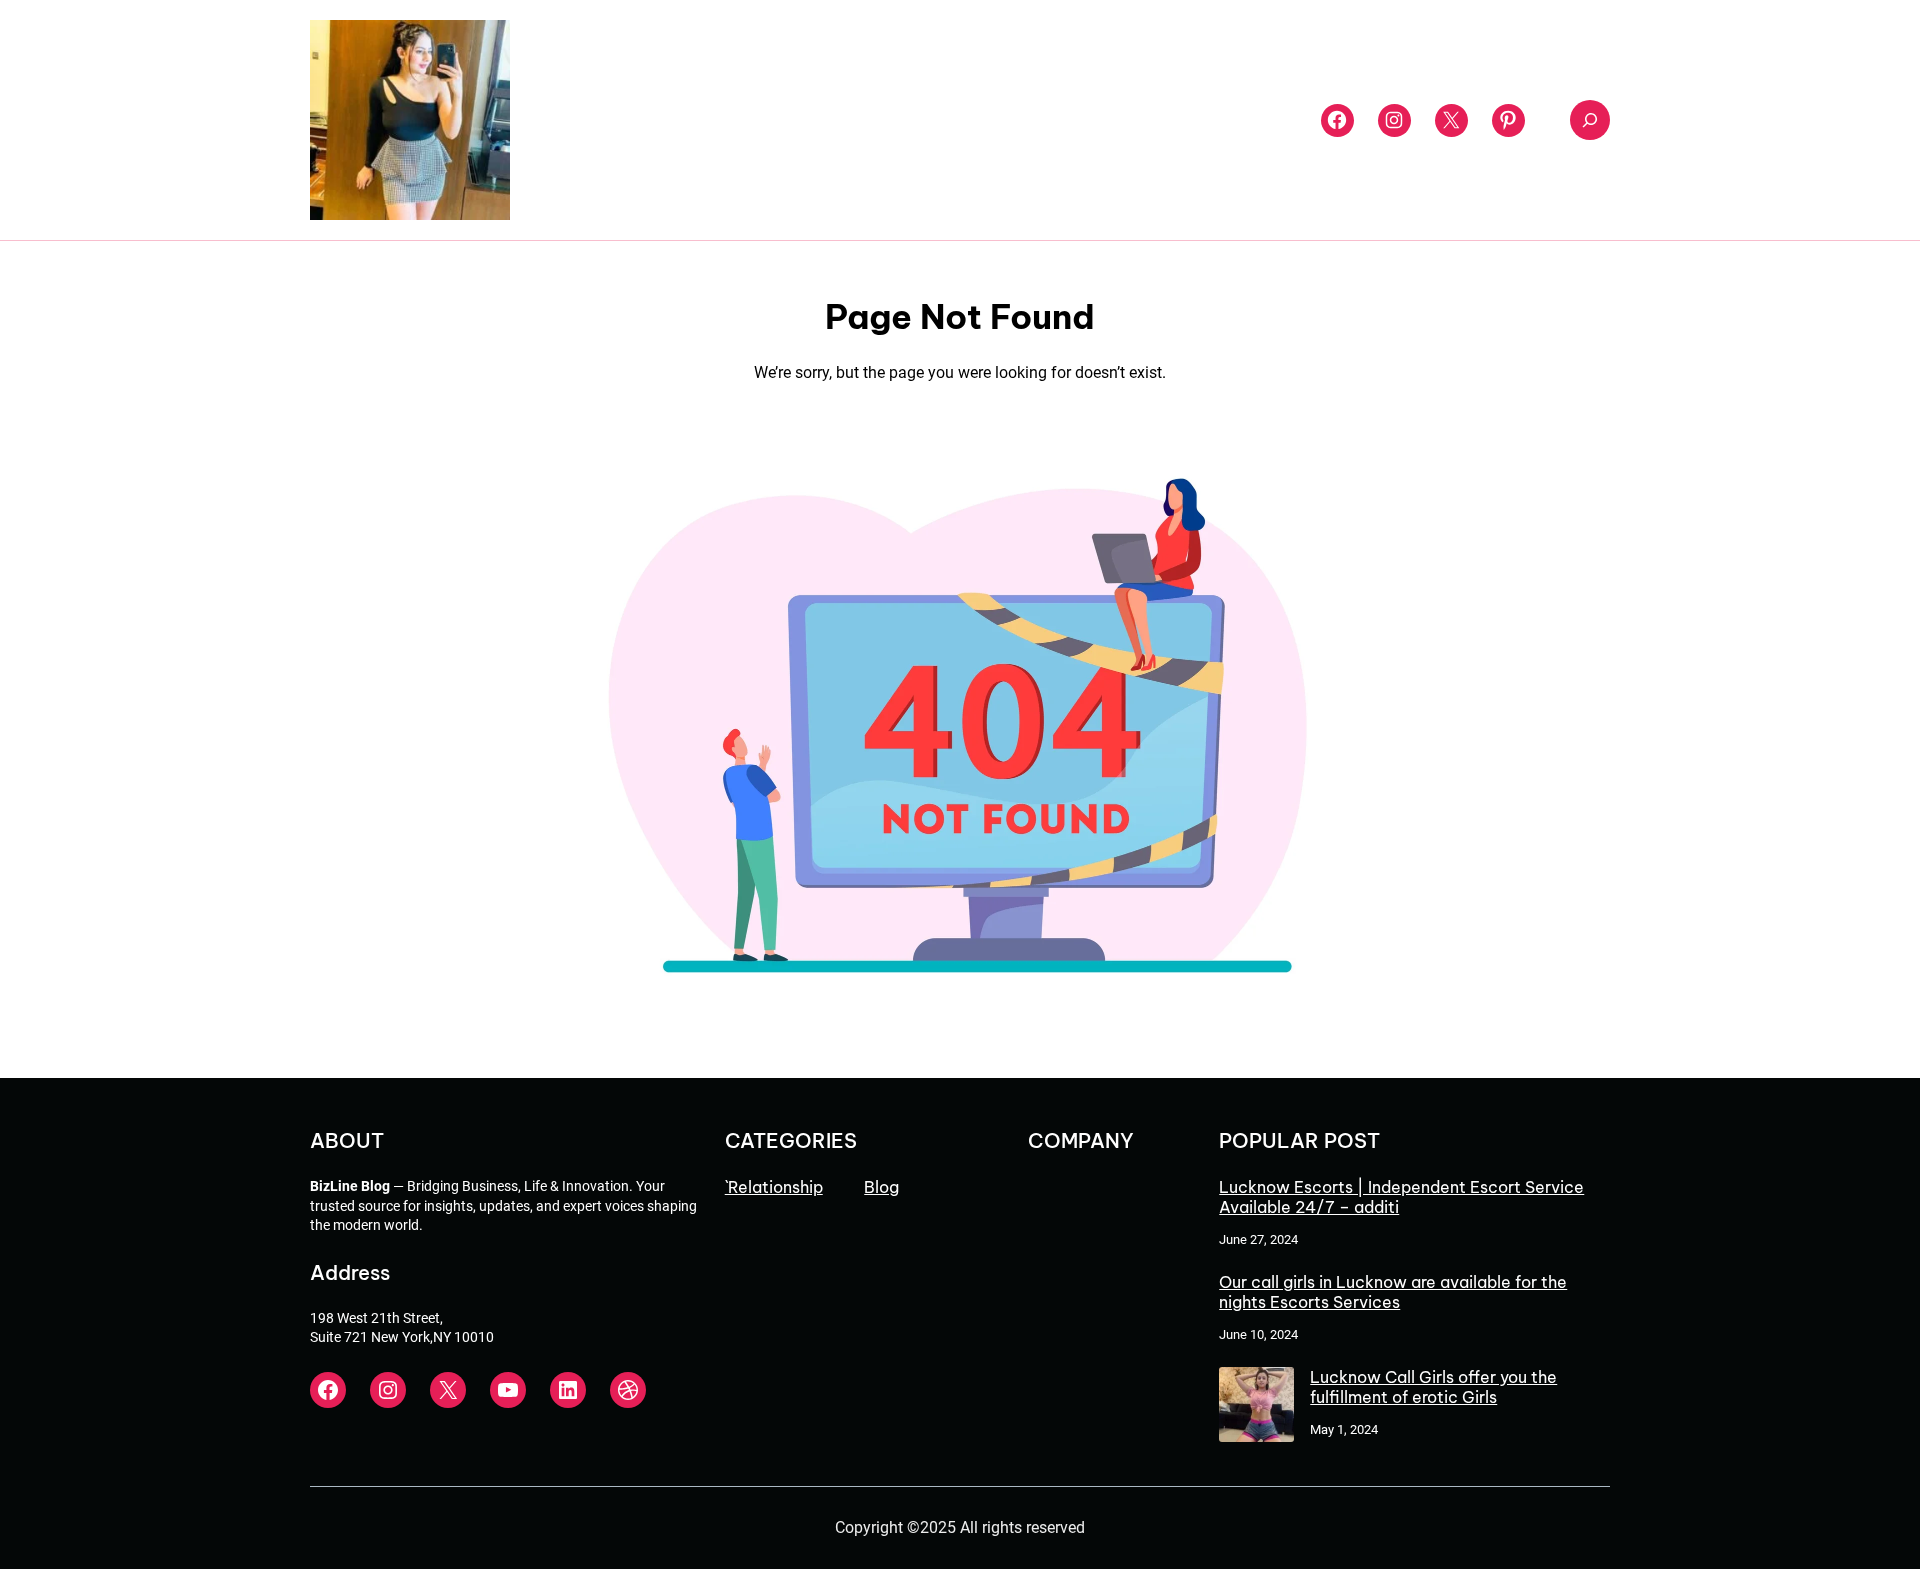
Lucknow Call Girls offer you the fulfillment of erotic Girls (1433, 1387)
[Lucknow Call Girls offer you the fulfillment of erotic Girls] (1256, 1406)
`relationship (774, 1187)
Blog (881, 1187)
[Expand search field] (1590, 120)
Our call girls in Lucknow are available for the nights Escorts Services (1393, 1292)
